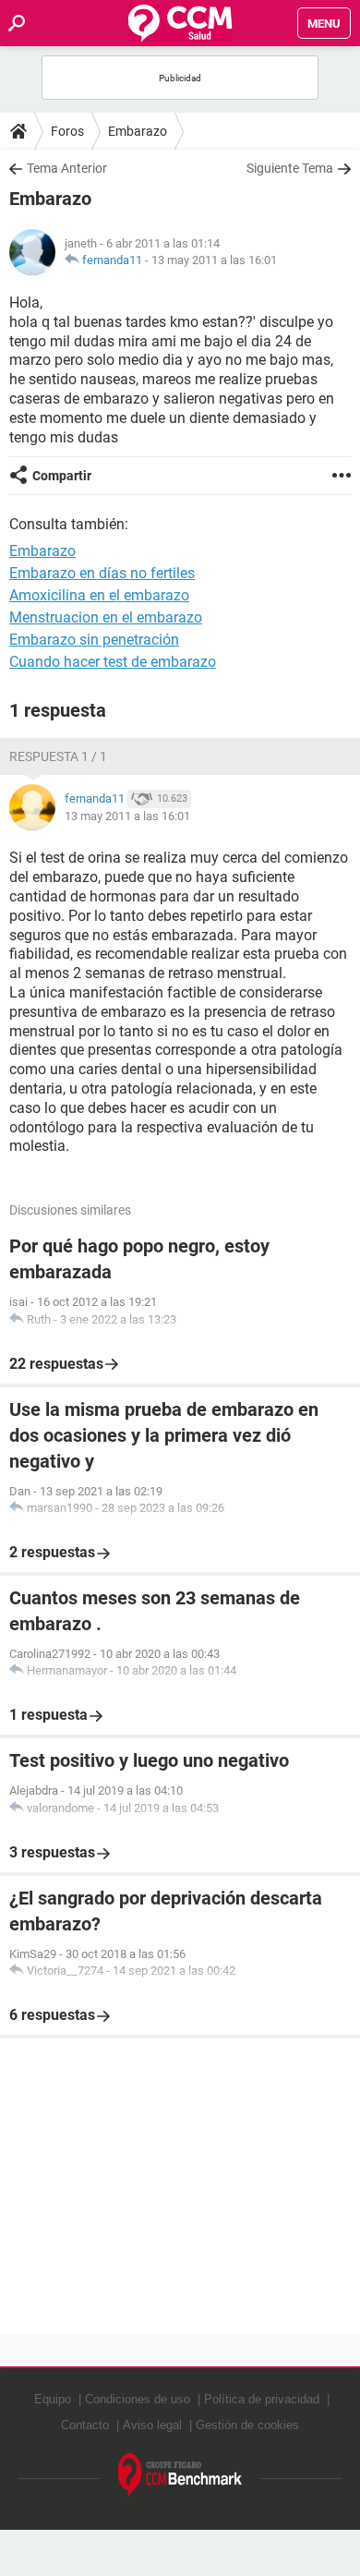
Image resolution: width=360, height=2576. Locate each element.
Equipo (53, 2399)
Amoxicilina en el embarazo (99, 595)
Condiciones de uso (138, 2399)
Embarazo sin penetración (94, 640)
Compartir (62, 476)
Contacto (85, 2425)
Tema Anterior (67, 168)
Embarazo (138, 131)
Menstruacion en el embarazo (106, 617)
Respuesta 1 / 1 (58, 756)
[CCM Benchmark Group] (180, 2476)
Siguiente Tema (290, 168)
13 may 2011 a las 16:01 (214, 260)
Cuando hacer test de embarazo (113, 662)
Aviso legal (152, 2425)
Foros (67, 131)
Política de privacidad (262, 2399)
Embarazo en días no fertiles (102, 573)
